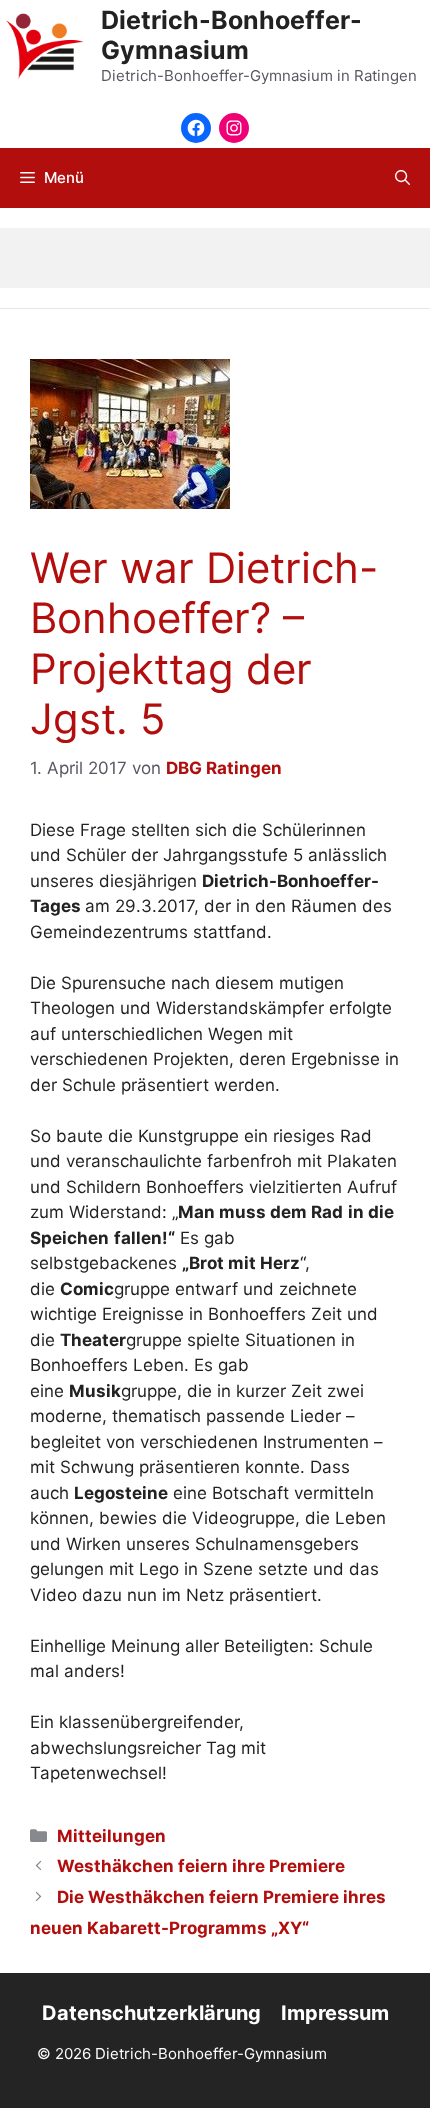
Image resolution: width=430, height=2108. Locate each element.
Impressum (335, 2013)
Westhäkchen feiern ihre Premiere (201, 1866)
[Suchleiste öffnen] (402, 178)
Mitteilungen (111, 1836)
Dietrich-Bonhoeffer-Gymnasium (231, 35)
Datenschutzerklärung (151, 2013)
